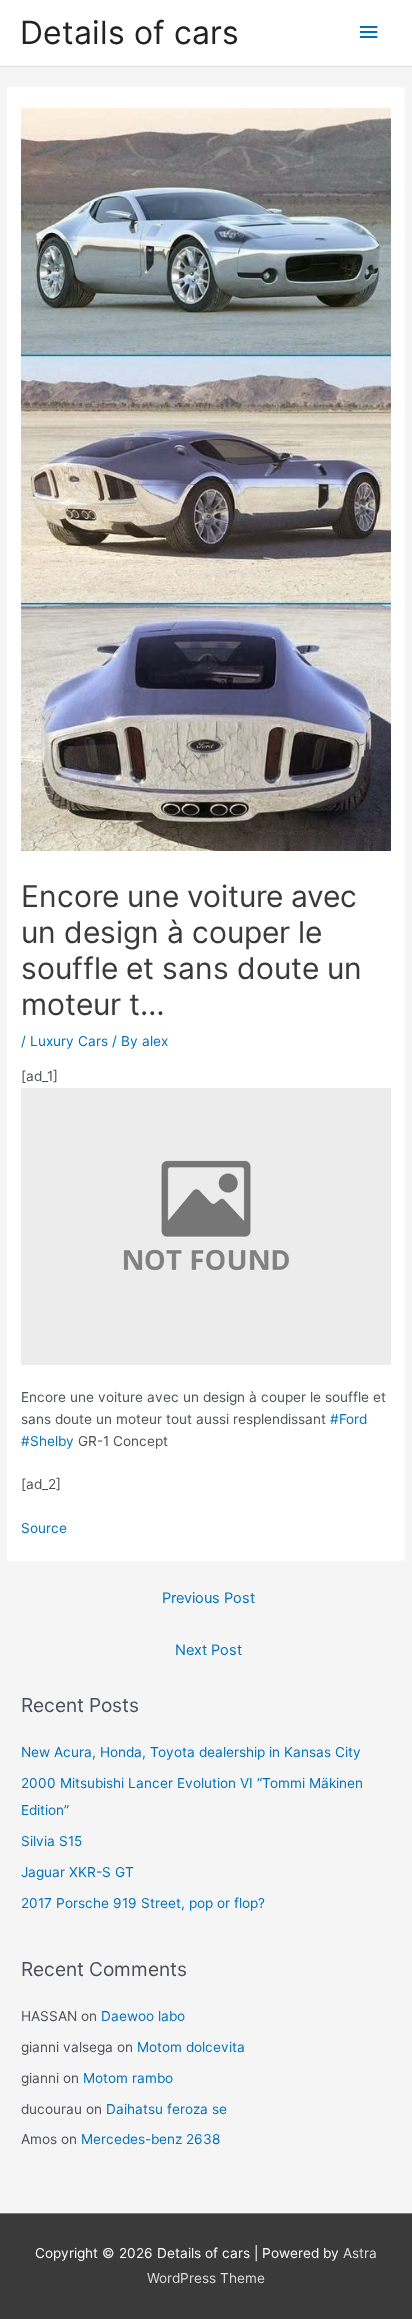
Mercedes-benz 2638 (150, 2139)
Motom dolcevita (191, 2047)
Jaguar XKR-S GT (77, 1872)
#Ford (348, 1419)
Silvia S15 (51, 1841)
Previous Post (208, 1598)
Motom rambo (128, 2078)
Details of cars (129, 32)
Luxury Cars (69, 1041)
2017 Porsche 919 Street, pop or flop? (143, 1903)
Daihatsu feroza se (166, 2109)
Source (44, 1528)
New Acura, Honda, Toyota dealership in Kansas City (191, 1752)
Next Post (208, 1650)
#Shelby (47, 1441)
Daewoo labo (143, 2016)
